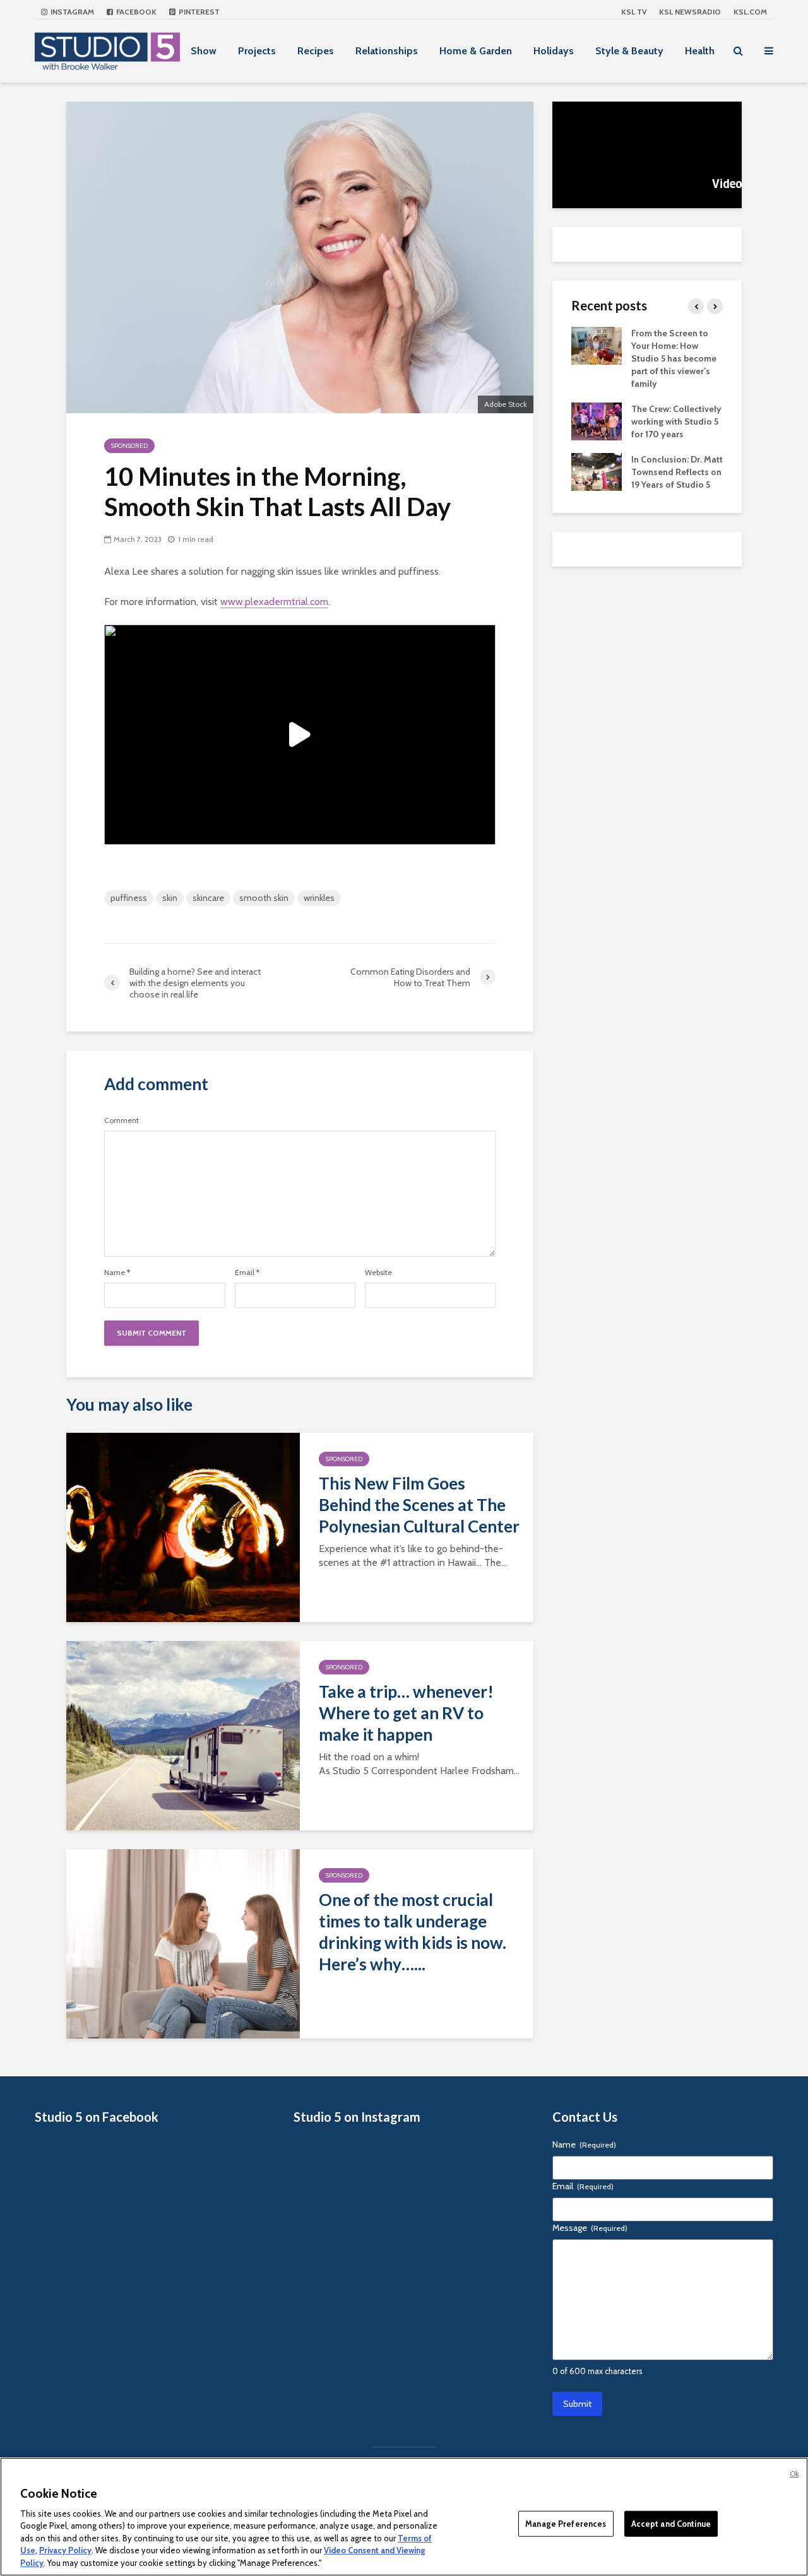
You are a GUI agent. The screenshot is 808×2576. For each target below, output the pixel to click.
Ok (794, 2474)
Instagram (71, 12)
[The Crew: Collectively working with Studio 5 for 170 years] (597, 420)
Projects (257, 51)
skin (170, 898)
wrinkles (319, 898)
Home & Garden (476, 51)
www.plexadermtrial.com (274, 602)
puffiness (129, 898)
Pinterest (198, 12)
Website (378, 1273)
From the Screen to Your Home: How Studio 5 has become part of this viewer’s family (674, 358)
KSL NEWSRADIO (690, 12)
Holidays (554, 51)
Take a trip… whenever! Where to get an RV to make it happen (406, 1713)
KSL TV (634, 12)
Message (590, 2228)
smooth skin (264, 898)
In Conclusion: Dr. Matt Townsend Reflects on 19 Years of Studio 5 (677, 472)
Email (247, 1273)
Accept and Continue (671, 2523)
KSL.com (750, 12)
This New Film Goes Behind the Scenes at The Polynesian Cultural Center (419, 1505)
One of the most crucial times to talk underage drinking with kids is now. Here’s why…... (413, 1932)
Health (700, 51)
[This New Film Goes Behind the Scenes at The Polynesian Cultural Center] (183, 1526)
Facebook (135, 12)
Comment (122, 1120)
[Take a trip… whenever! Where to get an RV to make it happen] (183, 1735)
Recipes (316, 51)
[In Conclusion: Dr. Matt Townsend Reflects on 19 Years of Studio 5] (597, 471)
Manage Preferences (566, 2523)
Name (117, 1273)
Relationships (387, 51)
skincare (208, 898)
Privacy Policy (65, 2551)
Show (204, 51)
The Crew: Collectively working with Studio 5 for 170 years (676, 421)
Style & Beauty (629, 51)
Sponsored (129, 446)
